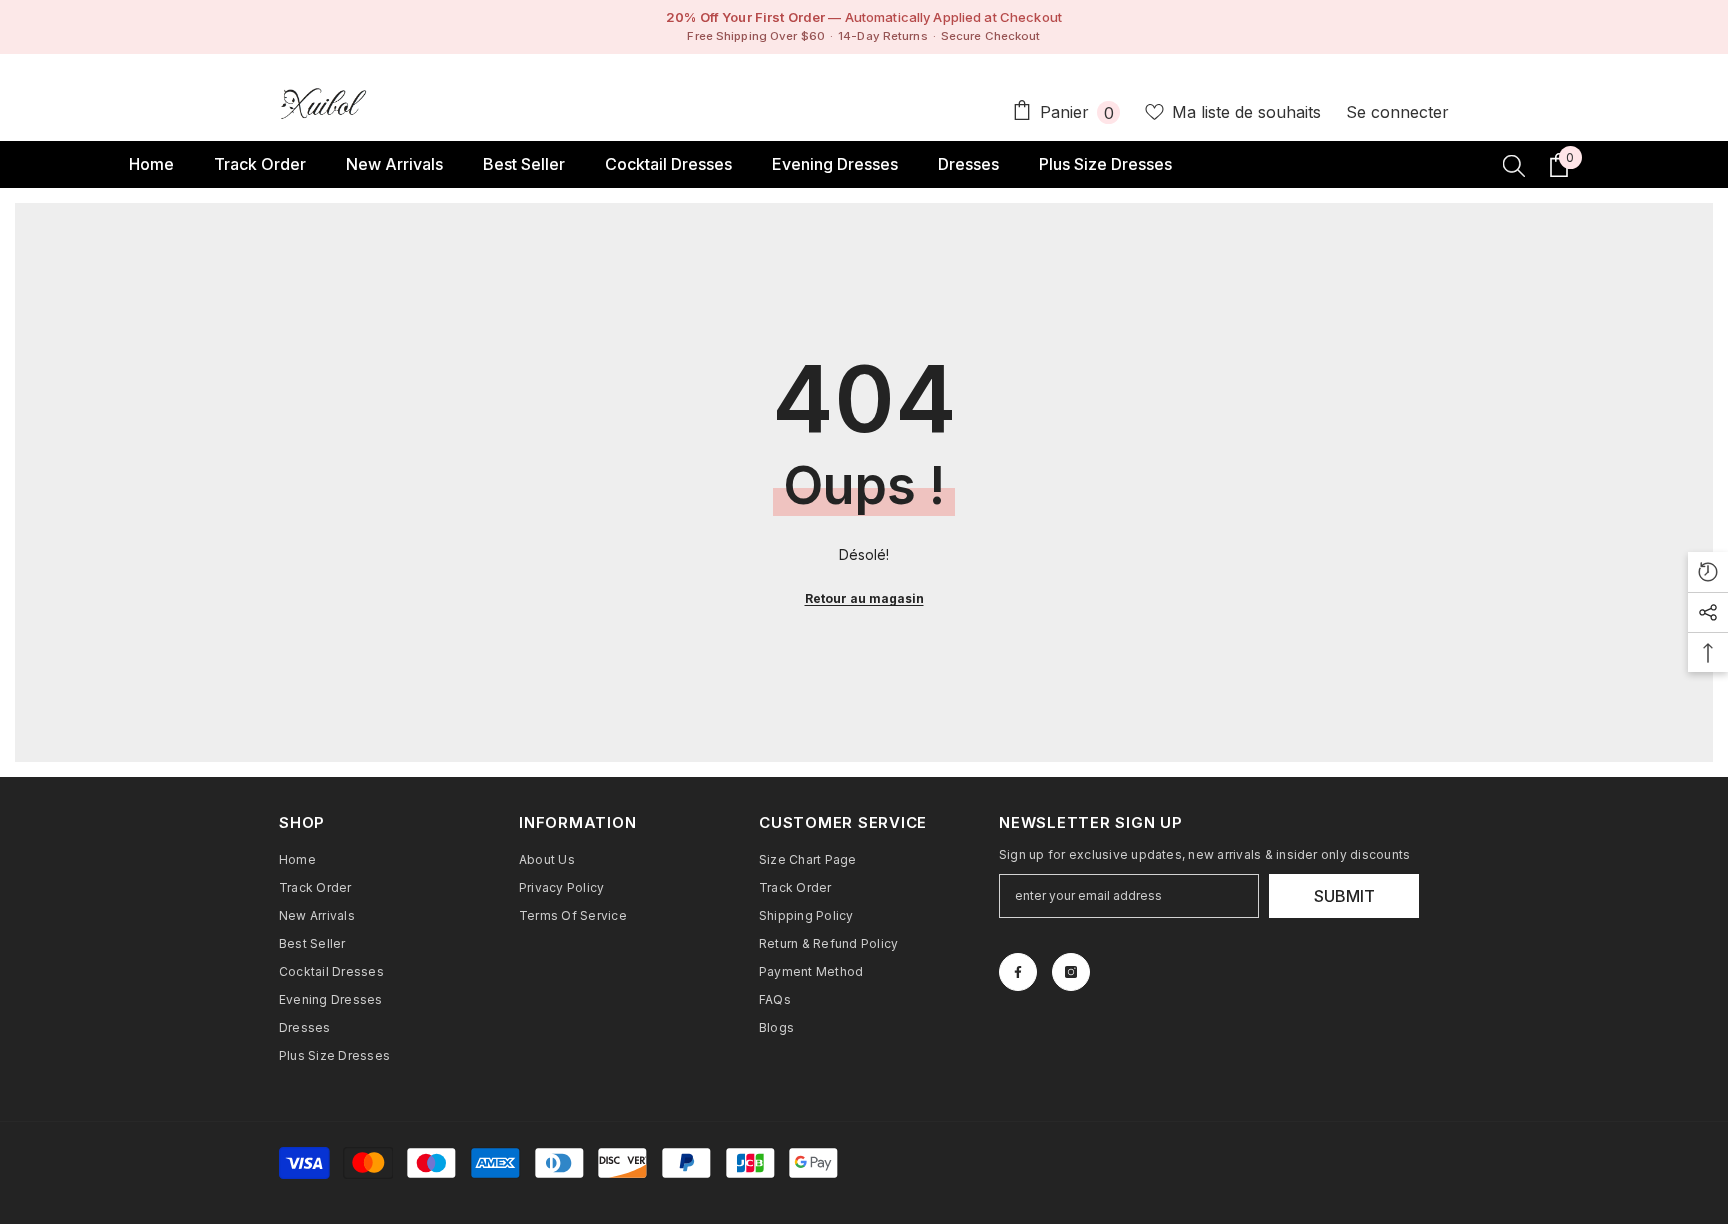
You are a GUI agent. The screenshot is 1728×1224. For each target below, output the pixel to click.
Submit (1344, 896)
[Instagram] (1071, 972)
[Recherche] (1514, 165)
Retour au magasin (864, 598)
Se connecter (1397, 112)
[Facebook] (1018, 972)
